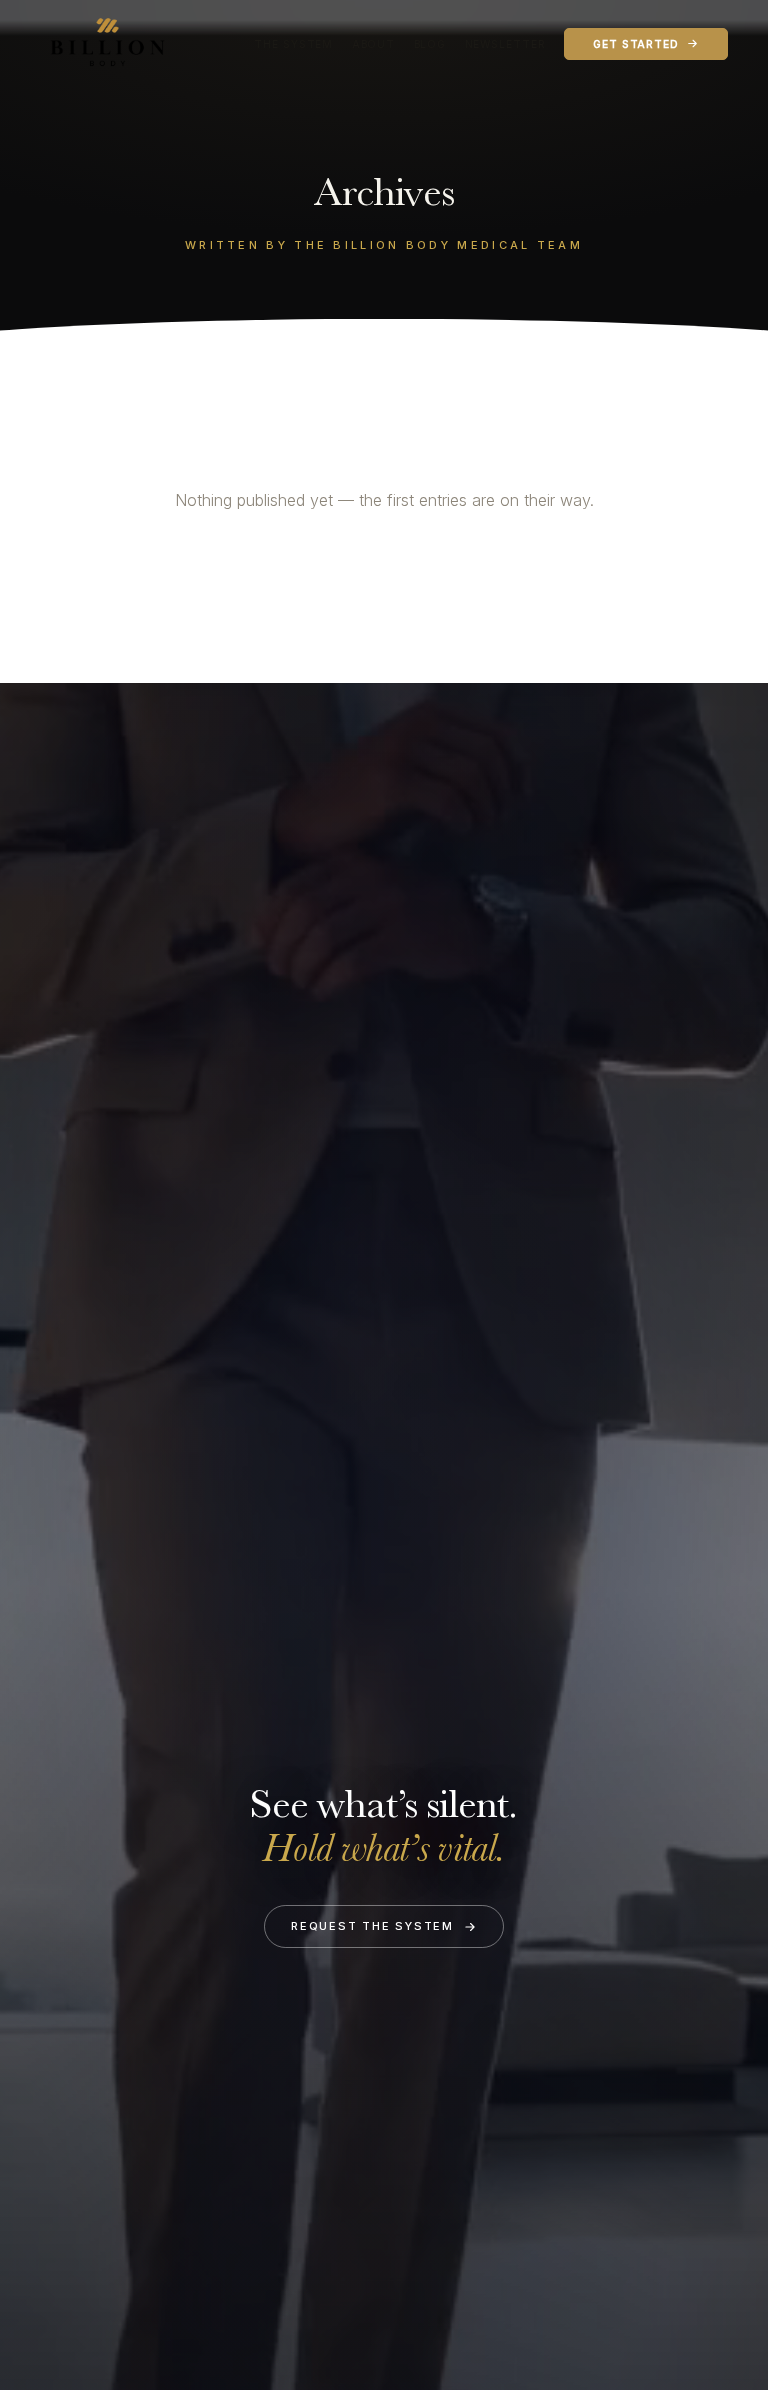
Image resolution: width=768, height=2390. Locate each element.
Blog (430, 44)
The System (293, 44)
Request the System (372, 1926)
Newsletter (505, 44)
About (373, 44)
